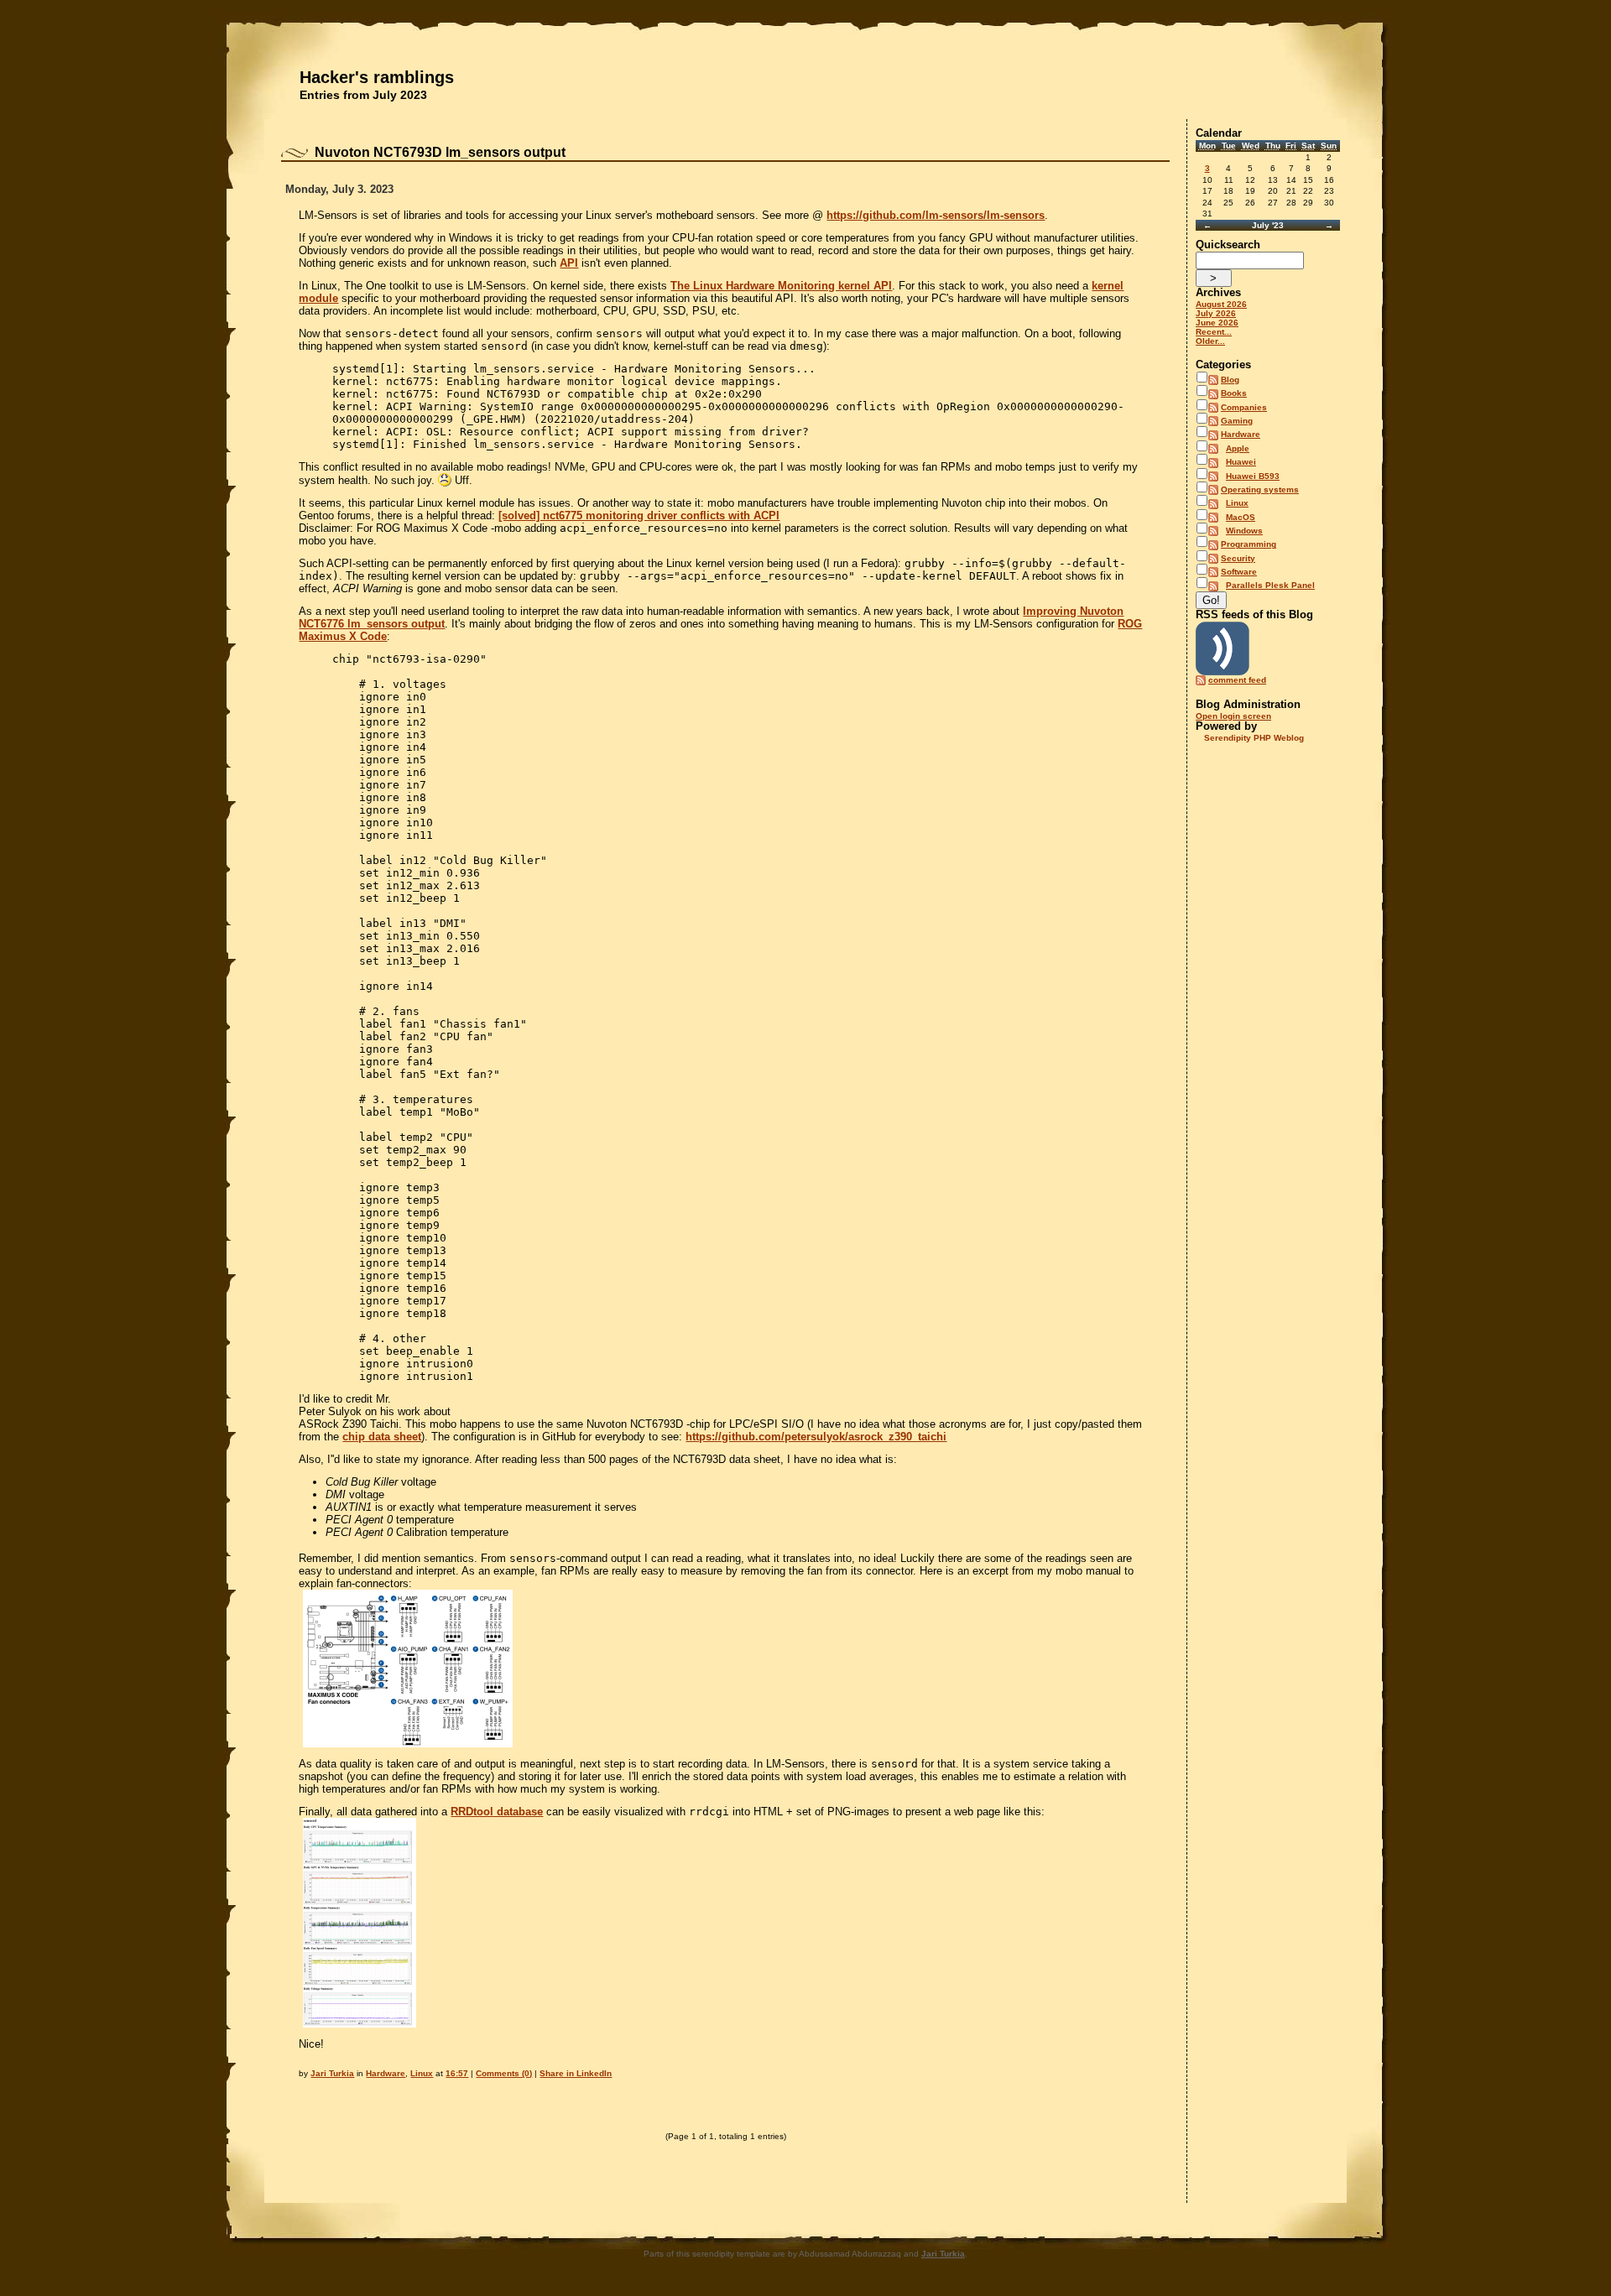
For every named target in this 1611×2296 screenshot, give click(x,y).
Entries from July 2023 (363, 95)
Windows (1244, 531)
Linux (422, 2073)
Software (1239, 572)
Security (1238, 558)
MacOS (1241, 517)
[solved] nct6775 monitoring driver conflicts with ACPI (639, 515)
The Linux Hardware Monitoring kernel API (781, 286)
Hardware (386, 2073)
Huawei (1241, 462)
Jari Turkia (332, 2073)
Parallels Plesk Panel (1270, 585)
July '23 (1268, 225)
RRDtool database (497, 1812)
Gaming (1237, 421)
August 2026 (1221, 304)
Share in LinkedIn (576, 2073)
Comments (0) (504, 2073)
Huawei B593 (1253, 476)
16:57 (457, 2073)
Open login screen (1233, 716)
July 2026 (1216, 313)
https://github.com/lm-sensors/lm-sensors (936, 215)
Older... (1210, 341)
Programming (1249, 544)
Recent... (1214, 332)
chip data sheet (382, 1437)
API (569, 263)
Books (1234, 393)
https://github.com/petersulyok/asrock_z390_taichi (816, 1437)
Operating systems (1260, 489)
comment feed (1237, 680)
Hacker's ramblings (377, 77)
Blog (1230, 380)
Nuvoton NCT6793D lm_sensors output (440, 152)
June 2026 (1217, 323)
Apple (1238, 448)
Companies (1244, 407)
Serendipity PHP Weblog (1254, 738)
